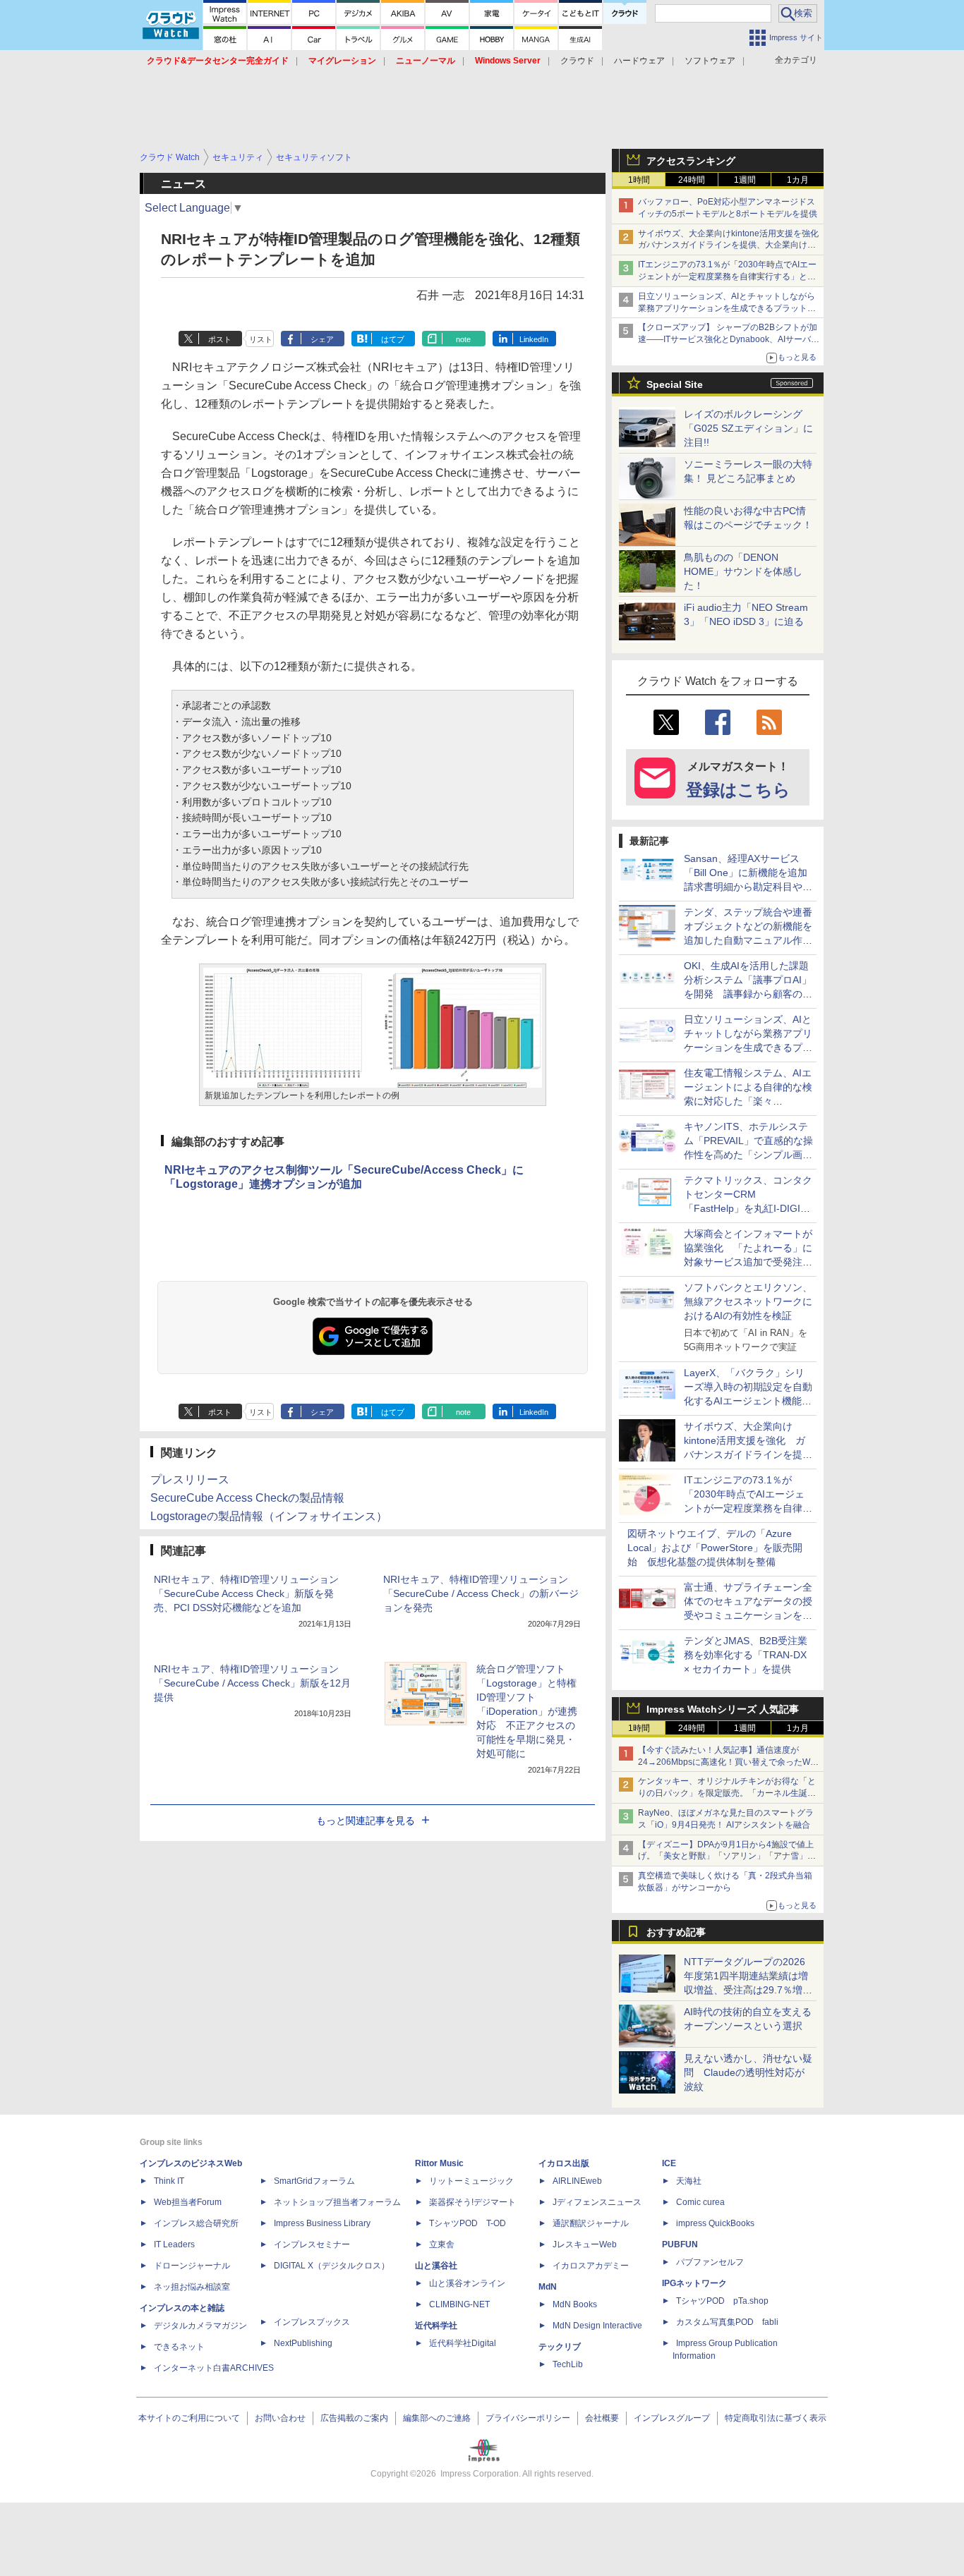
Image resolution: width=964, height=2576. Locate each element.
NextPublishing (303, 2343)
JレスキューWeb (585, 2244)
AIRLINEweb (577, 2181)
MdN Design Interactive (597, 2326)
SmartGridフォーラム (314, 2181)
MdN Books (575, 2304)
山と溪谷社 (436, 2266)
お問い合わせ (280, 2418)
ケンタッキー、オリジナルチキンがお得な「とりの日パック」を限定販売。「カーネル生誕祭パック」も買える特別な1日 (727, 1793)
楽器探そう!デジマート (472, 2202)
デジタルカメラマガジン (200, 2326)
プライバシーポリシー (528, 2418)
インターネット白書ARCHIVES (214, 2368)
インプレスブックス (312, 2322)
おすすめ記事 (676, 1932)
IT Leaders (174, 2244)
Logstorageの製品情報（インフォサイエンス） (269, 1516)
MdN (548, 2287)
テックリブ (560, 2347)
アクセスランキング (691, 161)
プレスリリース (190, 1480)
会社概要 (602, 2418)
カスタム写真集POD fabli (727, 2322)
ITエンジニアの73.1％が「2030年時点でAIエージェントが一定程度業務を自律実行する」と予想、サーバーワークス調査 (727, 277)
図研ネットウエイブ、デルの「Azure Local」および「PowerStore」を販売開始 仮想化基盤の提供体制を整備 (715, 1548)
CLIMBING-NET (459, 2304)
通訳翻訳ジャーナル (591, 2223)
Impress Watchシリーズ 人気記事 (723, 1709)
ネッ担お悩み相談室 (192, 2287)
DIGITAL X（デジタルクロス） (332, 2266)
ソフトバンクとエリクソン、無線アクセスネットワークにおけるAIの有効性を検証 (748, 1301)
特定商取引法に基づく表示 (776, 2418)
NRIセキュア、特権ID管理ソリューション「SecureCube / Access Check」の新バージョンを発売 (481, 1593)
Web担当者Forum (188, 2202)
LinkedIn (534, 339)
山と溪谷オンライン (467, 2283)
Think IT (169, 2181)
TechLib (568, 2364)
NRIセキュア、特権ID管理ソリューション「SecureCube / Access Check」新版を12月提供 (252, 1683)
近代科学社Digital (463, 2343)
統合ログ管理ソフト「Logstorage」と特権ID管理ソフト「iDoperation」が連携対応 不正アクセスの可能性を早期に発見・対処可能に (527, 1711)
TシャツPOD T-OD (468, 2223)
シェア (322, 339)
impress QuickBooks (715, 2223)
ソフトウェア (710, 61)
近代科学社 (436, 2326)
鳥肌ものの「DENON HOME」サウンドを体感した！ (743, 571)
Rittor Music (439, 2163)
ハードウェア (639, 61)
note (463, 339)
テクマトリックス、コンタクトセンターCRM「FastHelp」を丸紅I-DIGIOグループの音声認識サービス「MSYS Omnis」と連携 (748, 1208)
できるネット (179, 2347)
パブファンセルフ (710, 2262)
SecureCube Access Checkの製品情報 (247, 1498)
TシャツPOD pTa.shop (722, 2301)
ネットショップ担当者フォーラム (337, 2202)
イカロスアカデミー (591, 2266)
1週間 (745, 180)
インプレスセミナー (312, 2244)
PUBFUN (680, 2244)
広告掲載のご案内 (354, 2418)
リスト (261, 339)
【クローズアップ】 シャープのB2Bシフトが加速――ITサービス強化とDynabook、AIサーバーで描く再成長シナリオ (729, 339)
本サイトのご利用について (189, 2418)
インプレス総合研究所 (196, 2223)
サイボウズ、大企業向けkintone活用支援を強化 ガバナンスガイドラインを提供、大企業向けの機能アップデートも (733, 245)
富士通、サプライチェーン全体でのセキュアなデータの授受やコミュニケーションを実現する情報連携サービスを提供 (748, 1615)
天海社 (689, 2181)
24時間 (692, 180)
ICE (669, 2163)
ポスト (220, 339)
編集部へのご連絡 (437, 2418)
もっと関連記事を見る (366, 1821)
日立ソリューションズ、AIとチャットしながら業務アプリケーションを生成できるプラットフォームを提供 (727, 308)
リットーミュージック (471, 2181)
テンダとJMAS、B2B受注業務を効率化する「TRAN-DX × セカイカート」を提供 (746, 1655)
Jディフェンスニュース (597, 2202)
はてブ (393, 339)
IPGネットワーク (694, 2283)
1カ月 (798, 180)
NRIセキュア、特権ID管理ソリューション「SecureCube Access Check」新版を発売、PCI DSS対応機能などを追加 (246, 1593)
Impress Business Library (322, 2223)
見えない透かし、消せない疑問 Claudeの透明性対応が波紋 (748, 2072)
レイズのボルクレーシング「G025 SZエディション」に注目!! (748, 428)
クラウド (577, 61)
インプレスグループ (672, 2418)
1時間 (639, 180)
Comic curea (700, 2202)
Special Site (675, 384)
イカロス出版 (564, 2163)
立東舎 (442, 2244)
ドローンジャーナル (192, 2266)
